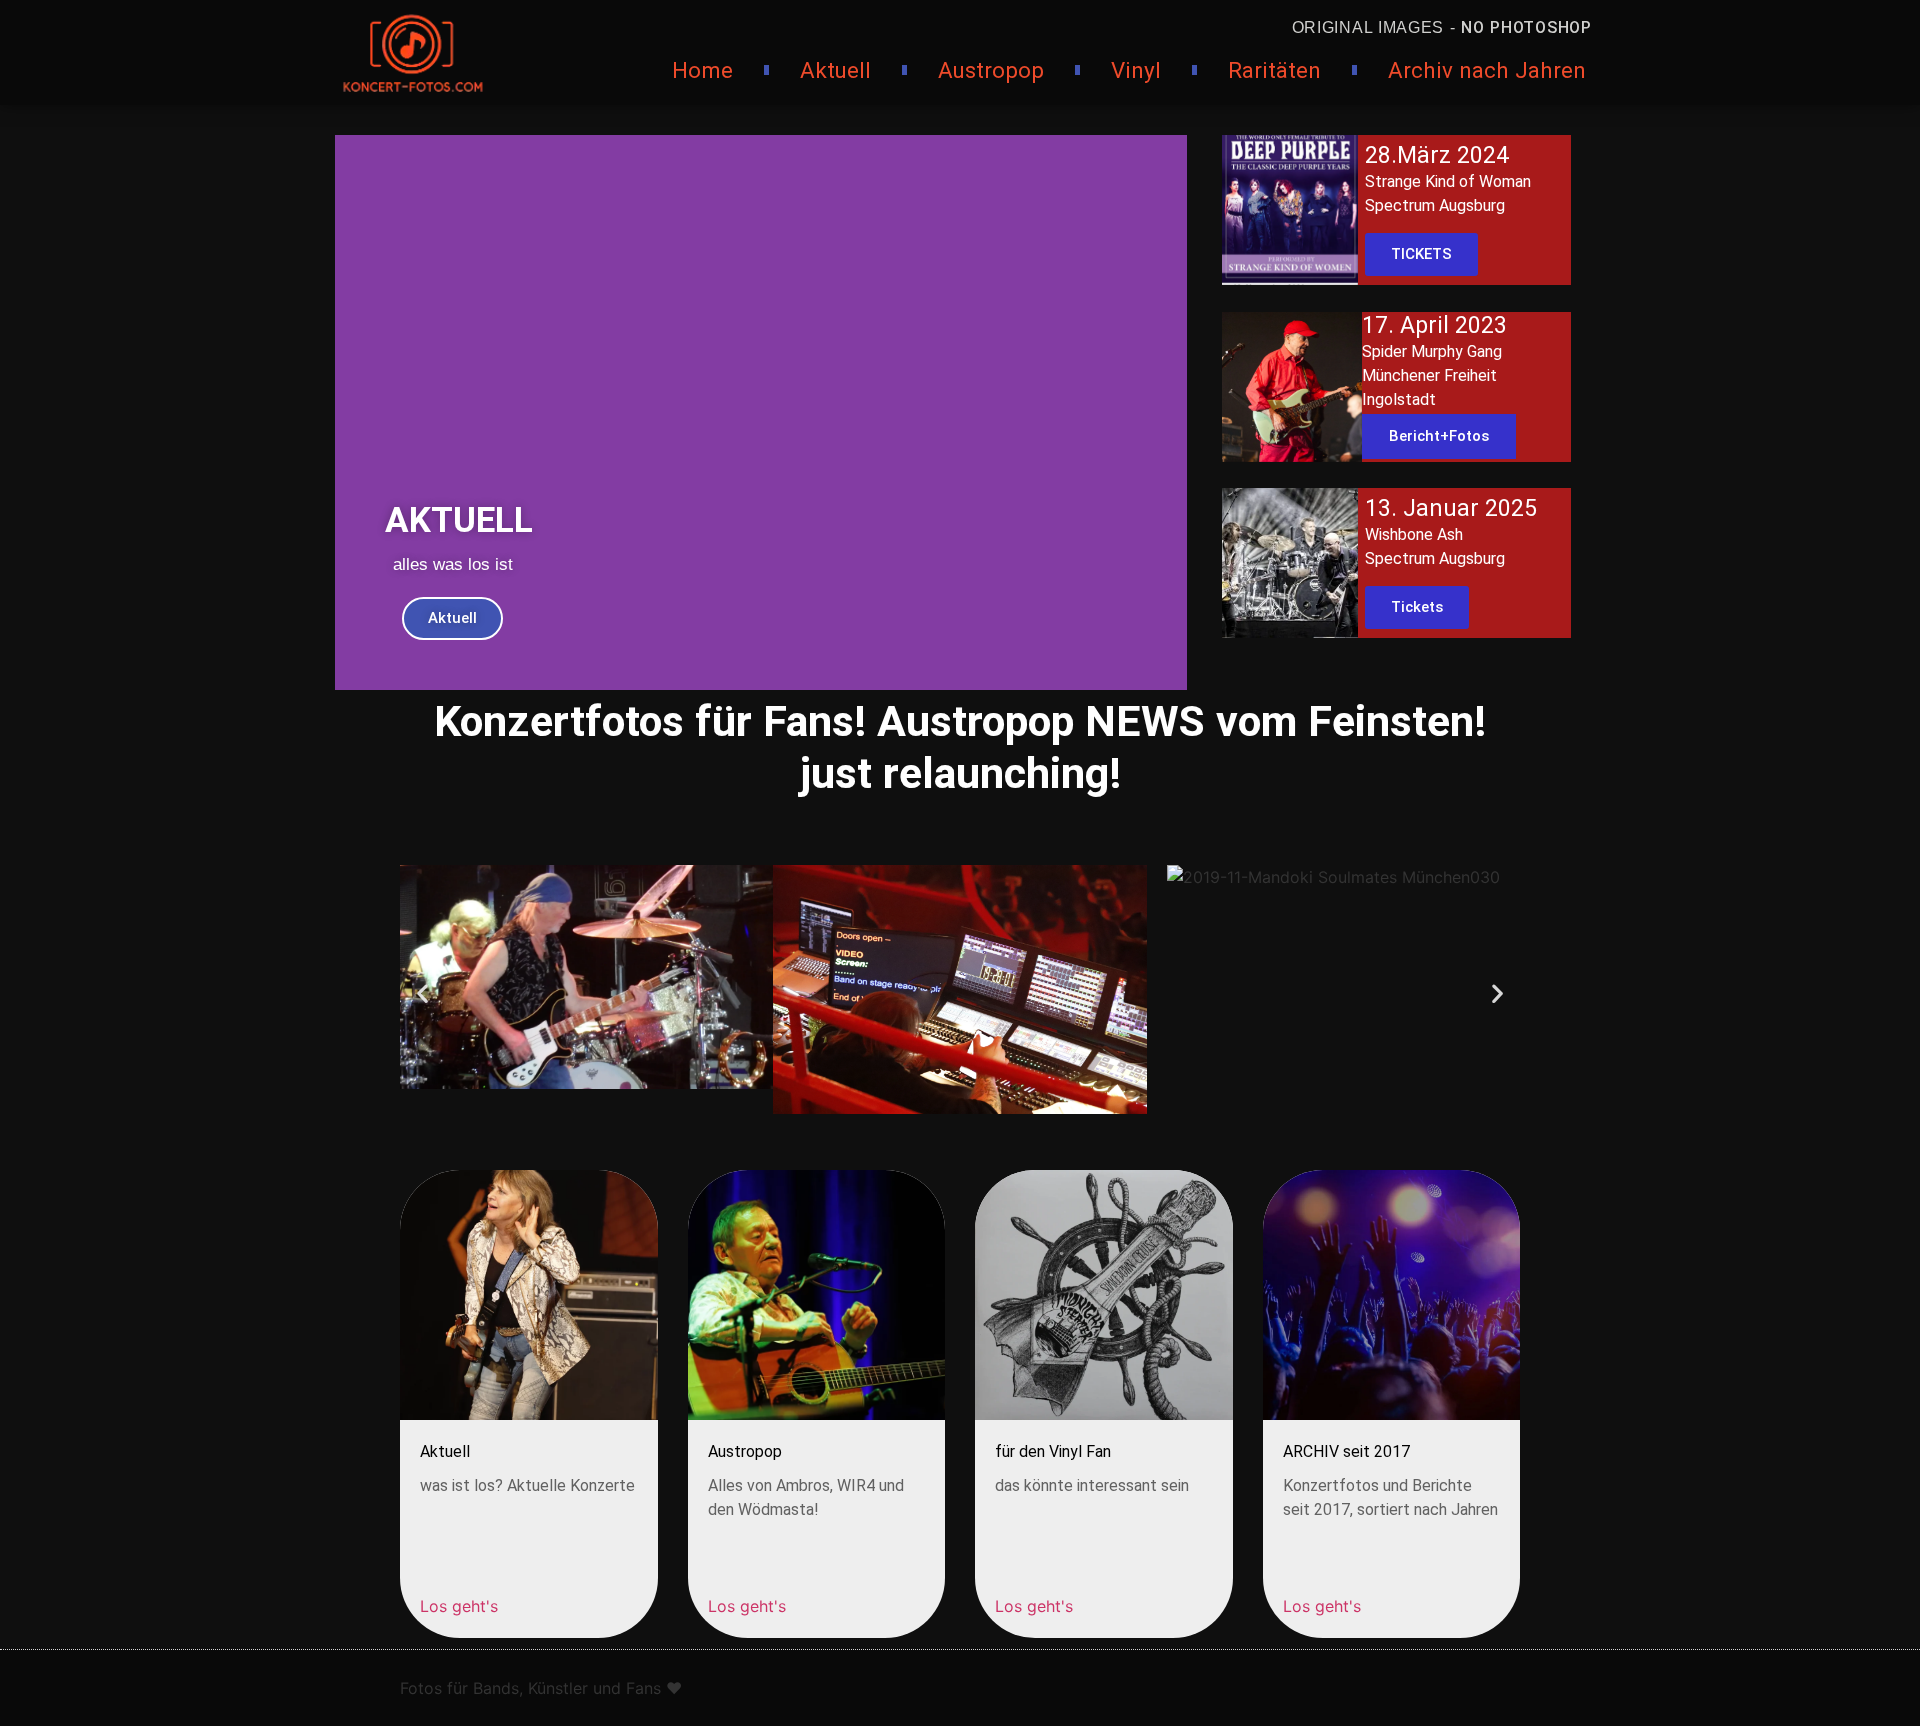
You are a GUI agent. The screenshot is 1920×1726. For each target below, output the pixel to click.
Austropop (991, 70)
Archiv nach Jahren (1487, 70)
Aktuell (835, 70)
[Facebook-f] (995, 1685)
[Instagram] (1050, 1685)
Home (702, 70)
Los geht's (459, 1606)
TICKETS (1421, 254)
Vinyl (1136, 70)
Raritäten (1274, 70)
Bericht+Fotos (1439, 436)
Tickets (1417, 607)
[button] (422, 992)
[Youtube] (1105, 1685)
